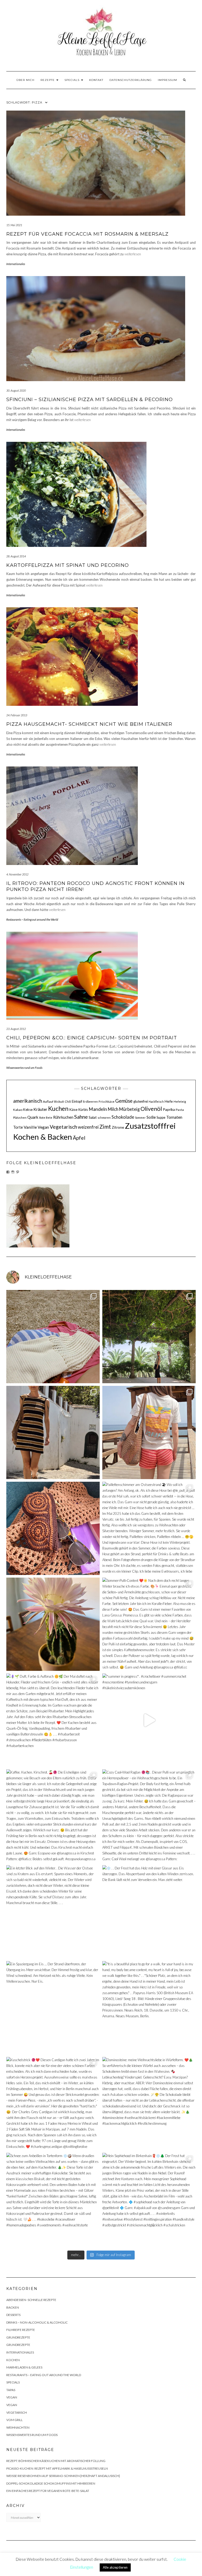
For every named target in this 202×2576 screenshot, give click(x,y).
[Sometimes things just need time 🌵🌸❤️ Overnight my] (53, 1624)
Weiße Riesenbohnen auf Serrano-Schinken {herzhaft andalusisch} (63, 2476)
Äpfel (79, 1138)
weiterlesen (133, 254)
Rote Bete (46, 1118)
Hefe (169, 1101)
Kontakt (96, 80)
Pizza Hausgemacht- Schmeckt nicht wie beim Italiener (89, 724)
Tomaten (174, 1117)
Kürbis (83, 1110)
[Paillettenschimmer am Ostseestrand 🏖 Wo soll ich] (149, 1528)
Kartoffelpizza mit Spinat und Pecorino (68, 565)
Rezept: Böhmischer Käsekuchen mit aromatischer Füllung (56, 2461)
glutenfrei (141, 1101)
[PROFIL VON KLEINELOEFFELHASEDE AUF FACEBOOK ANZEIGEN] (8, 1172)
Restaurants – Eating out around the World (32, 919)
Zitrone (118, 1127)
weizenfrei (88, 1127)
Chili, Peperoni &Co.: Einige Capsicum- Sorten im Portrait (92, 1038)
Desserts (13, 2315)
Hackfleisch (156, 1102)
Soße (151, 1117)
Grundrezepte (18, 2337)
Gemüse (124, 1101)
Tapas (11, 2390)
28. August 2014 (16, 556)
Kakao (18, 1110)
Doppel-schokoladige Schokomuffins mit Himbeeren (51, 2483)
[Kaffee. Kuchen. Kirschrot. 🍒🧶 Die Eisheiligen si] (53, 1816)
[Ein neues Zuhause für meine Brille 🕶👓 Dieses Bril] (53, 1528)
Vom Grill (14, 2420)
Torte (18, 1127)
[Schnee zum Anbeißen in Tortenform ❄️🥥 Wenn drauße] (53, 2199)
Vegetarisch (63, 1127)
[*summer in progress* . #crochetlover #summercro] (149, 1720)
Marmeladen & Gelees (24, 2367)
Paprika (169, 1109)
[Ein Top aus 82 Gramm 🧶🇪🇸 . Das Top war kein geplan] (149, 1337)
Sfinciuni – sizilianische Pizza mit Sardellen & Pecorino (90, 400)
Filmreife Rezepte (21, 2330)
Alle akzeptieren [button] (115, 2567)
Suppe (161, 1117)
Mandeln (98, 1109)
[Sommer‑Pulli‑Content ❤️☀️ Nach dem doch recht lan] (149, 1624)
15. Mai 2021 (14, 225)
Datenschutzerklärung (131, 80)
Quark (33, 1117)
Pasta (180, 1110)
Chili (68, 1102)
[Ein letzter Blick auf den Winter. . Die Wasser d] (53, 1912)
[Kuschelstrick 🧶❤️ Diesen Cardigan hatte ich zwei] (53, 2104)
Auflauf (48, 1102)
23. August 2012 (16, 1029)
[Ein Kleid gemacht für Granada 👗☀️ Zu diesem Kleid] (53, 1432)
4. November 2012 (17, 874)
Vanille (30, 1127)
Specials (72, 80)
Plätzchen (20, 1118)
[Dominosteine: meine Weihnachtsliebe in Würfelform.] (149, 2104)
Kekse (28, 1110)
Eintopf (77, 1101)
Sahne (81, 1117)
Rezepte (48, 80)
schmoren (104, 1118)
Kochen (13, 2360)
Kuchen (58, 1108)
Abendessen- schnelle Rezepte (31, 2300)
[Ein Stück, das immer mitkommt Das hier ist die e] (53, 1337)
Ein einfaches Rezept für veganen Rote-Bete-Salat (48, 2491)
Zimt (105, 1127)
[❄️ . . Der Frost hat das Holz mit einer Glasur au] (149, 1912)
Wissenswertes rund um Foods (24, 1068)
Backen (13, 2307)
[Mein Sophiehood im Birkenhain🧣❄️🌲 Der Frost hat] (149, 2199)
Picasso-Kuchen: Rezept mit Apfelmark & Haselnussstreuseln (57, 2468)
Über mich (25, 80)
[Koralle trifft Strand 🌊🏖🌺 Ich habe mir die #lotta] (149, 1432)
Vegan (43, 1127)
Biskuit (59, 1102)
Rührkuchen (63, 1117)
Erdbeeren (90, 1102)
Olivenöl (151, 1109)
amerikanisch (28, 1101)
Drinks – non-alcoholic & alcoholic (37, 2322)
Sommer (140, 1118)
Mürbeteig (129, 1109)
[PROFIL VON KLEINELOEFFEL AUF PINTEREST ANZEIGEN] (18, 1172)
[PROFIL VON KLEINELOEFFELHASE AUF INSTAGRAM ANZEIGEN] (13, 1172)
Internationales (16, 264)
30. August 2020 (16, 390)
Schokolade (123, 1117)
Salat (93, 1117)
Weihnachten (18, 2427)
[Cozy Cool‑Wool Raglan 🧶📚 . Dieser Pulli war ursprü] (149, 1816)
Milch (113, 1109)
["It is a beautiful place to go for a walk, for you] (149, 2008)
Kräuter (40, 1109)
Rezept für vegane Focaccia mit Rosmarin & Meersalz (87, 234)
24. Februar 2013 (17, 715)
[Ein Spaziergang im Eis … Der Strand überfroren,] (53, 2008)
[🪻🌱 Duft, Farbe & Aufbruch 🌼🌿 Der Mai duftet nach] (53, 1720)
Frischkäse (107, 1102)
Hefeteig (180, 1102)
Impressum (167, 80)
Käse (73, 1109)
